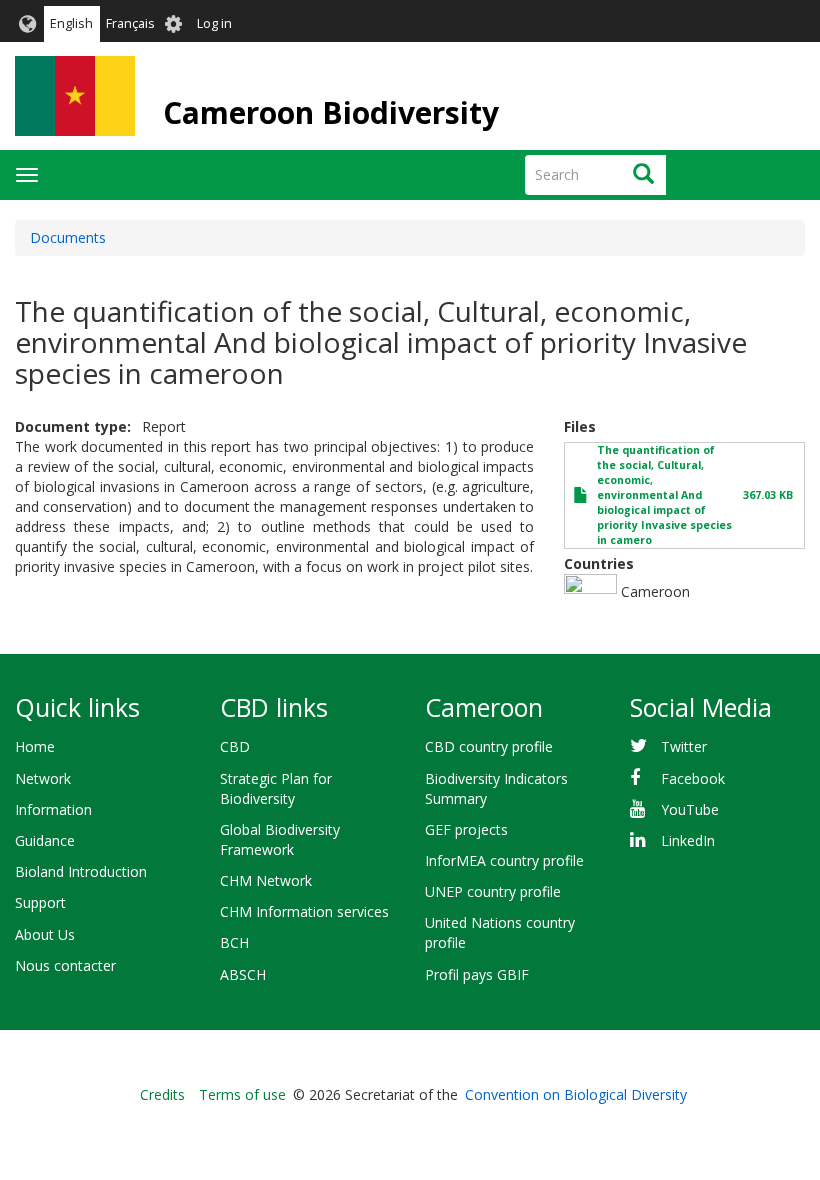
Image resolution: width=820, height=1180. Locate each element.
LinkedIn (688, 840)
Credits (162, 1094)
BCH (234, 942)
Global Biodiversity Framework (280, 839)
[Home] (75, 96)
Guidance (45, 840)
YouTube (690, 809)
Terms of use (242, 1094)
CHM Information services (304, 911)
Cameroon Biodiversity (331, 112)
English (71, 23)
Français (130, 23)
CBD (235, 746)
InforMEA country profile (504, 860)
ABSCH (243, 974)
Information (53, 809)
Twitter (684, 746)
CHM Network (266, 880)
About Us (45, 934)
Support (40, 902)
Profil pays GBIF (477, 974)
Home (35, 746)
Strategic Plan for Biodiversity (276, 788)
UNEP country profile (493, 891)
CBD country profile (489, 746)
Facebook (693, 778)
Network (43, 778)
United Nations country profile (500, 932)
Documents (68, 237)
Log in (214, 23)
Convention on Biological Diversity (576, 1094)
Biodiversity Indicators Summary (496, 788)
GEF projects (466, 829)
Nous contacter (65, 965)
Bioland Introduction (81, 871)
